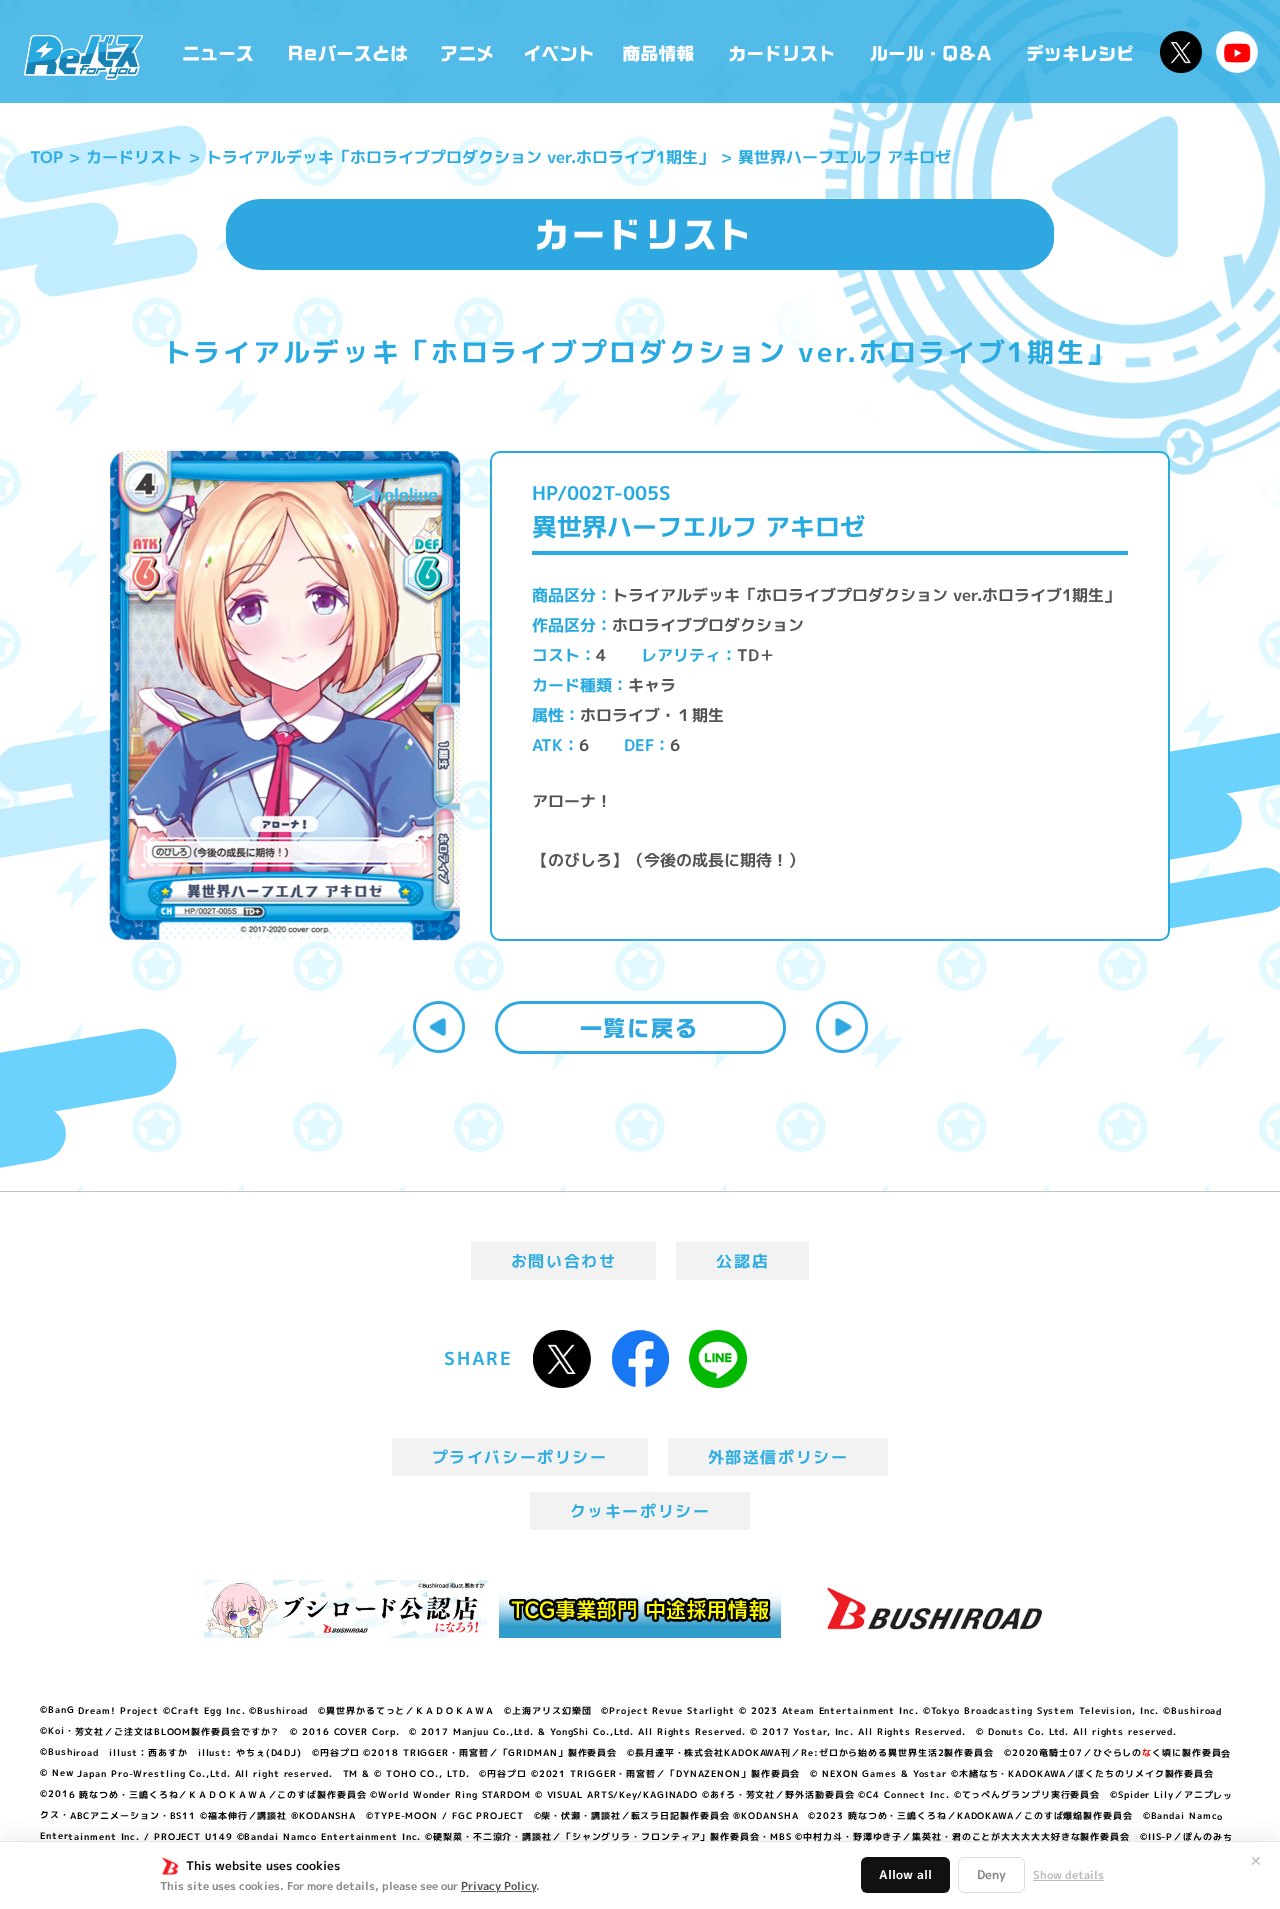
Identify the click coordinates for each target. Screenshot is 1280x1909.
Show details (1068, 1875)
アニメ (467, 51)
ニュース (218, 51)
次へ (842, 1027)
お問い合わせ (564, 1261)
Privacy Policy (498, 1886)
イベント (559, 51)
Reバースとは (347, 51)
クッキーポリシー (640, 1511)
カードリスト (784, 51)
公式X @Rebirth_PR (1181, 52)
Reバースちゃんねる (1237, 52)
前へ (439, 1027)
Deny (991, 1874)
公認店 (742, 1261)
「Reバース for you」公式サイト (83, 57)
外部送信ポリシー (778, 1457)
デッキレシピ (1080, 51)
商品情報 (660, 51)
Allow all (905, 1874)
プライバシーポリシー (520, 1457)
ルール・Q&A (932, 51)
